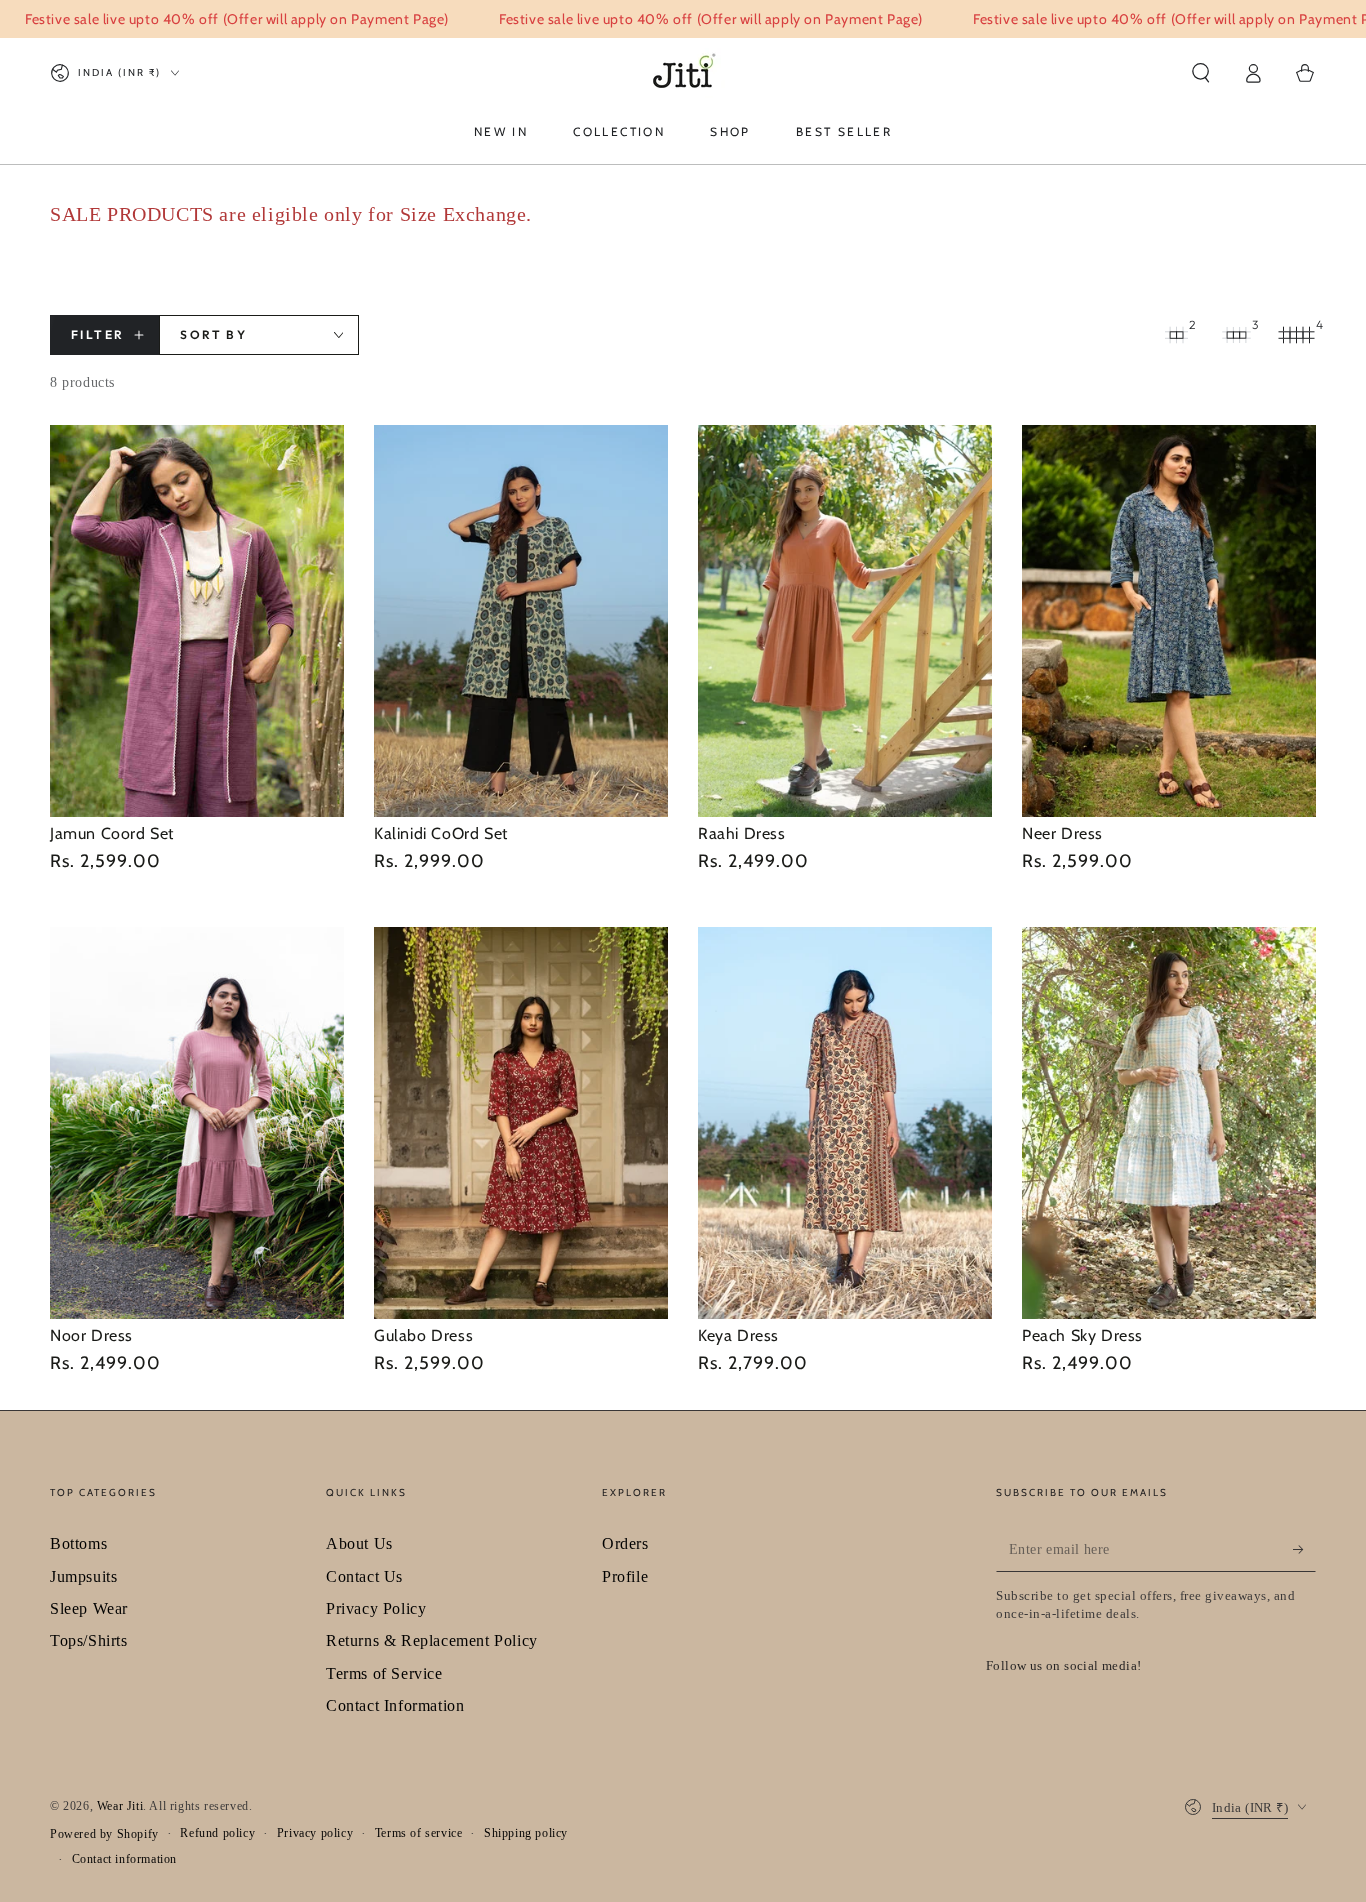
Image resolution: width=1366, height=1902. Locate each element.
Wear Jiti (120, 1806)
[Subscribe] (1304, 1549)
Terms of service (419, 1833)
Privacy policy (315, 1833)
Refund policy (217, 1833)
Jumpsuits (83, 1576)
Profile (625, 1576)
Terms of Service (384, 1673)
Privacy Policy (376, 1608)
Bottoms (78, 1543)
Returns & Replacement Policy (432, 1640)
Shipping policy (526, 1833)
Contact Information (395, 1705)
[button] (1201, 73)
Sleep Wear (89, 1608)
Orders (625, 1543)
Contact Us (364, 1576)
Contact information (124, 1859)
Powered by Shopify (104, 1834)
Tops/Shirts (89, 1640)
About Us (359, 1543)
